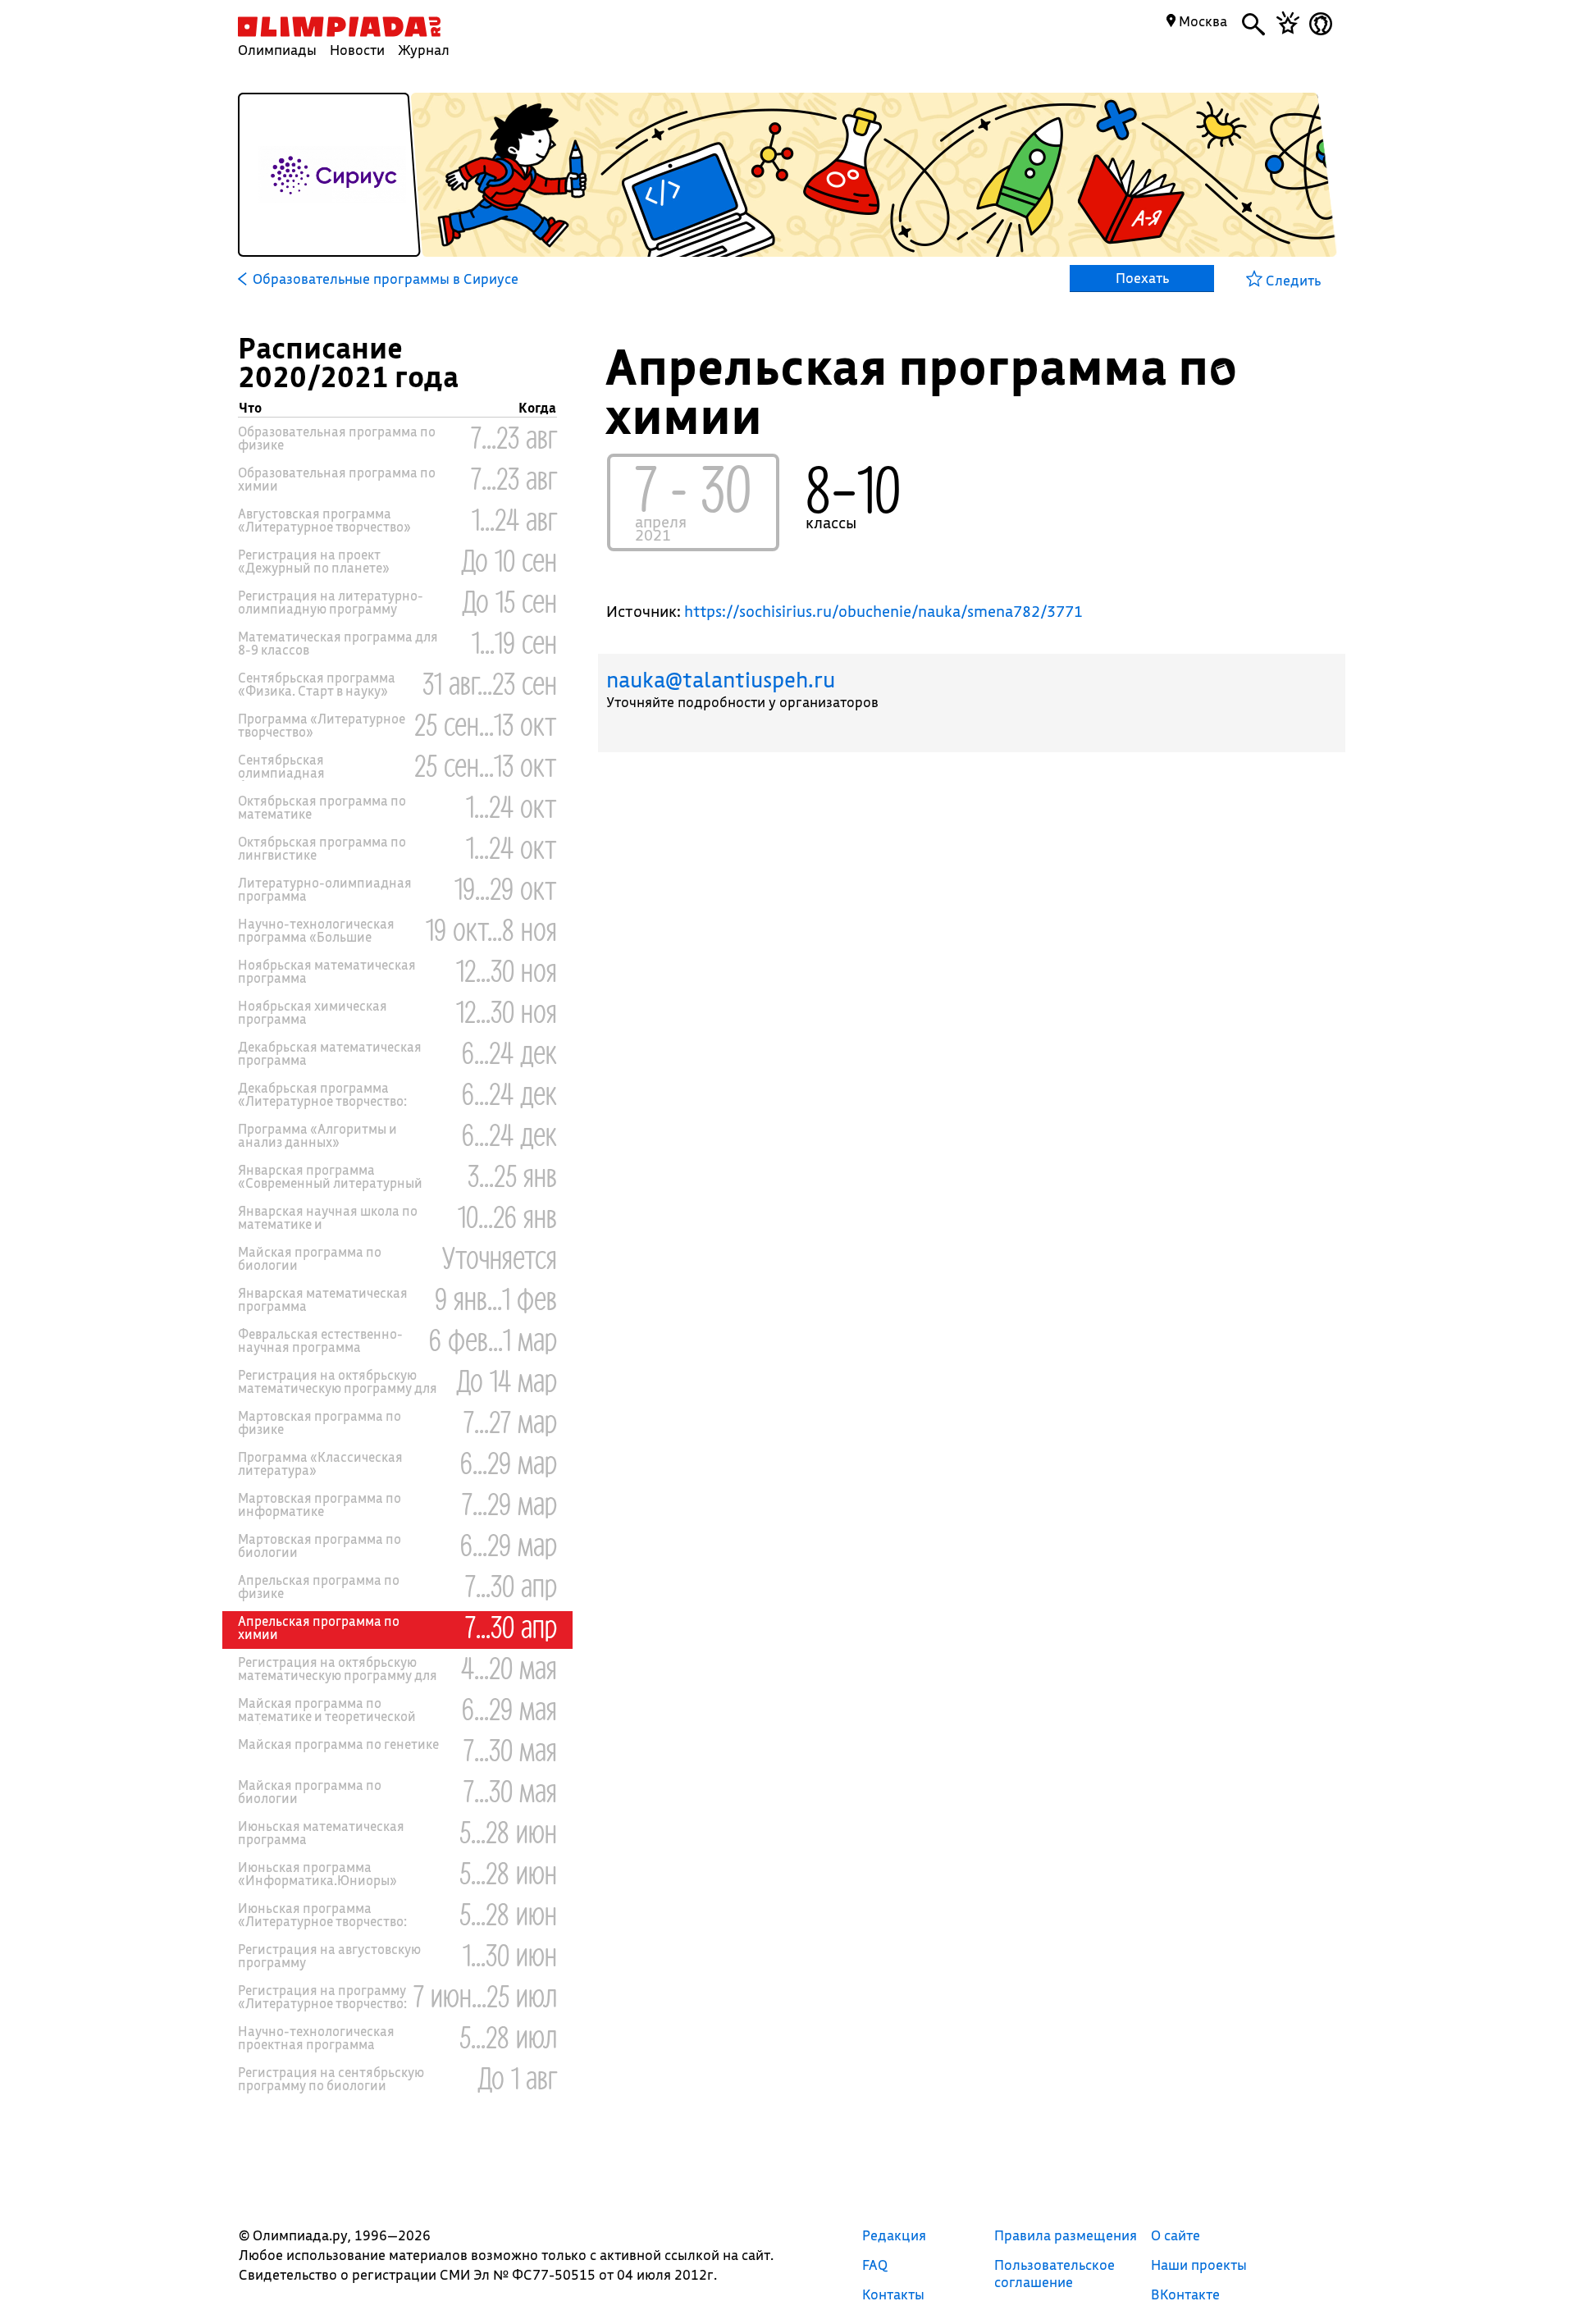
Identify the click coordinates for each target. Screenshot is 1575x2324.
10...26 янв (507, 1216)
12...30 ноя (507, 970)
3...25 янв (512, 1175)
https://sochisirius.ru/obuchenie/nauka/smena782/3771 (883, 611)
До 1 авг (517, 2077)
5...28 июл (508, 2036)
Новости (357, 50)
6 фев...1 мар (493, 1339)
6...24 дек (509, 1052)
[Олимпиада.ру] (339, 27)
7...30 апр (511, 1585)
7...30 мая (510, 1749)
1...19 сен (514, 641)
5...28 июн (508, 1831)
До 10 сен (509, 559)
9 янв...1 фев (496, 1298)
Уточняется (500, 1257)
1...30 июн (510, 1954)
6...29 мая (509, 1708)
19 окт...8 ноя (491, 929)
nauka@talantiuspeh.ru (721, 680)
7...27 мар (510, 1421)
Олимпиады (277, 50)
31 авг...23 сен (490, 683)
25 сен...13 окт (486, 724)
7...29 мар (509, 1503)
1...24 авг (514, 518)
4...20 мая (509, 1667)
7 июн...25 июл (485, 1995)
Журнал (424, 50)
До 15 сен (509, 600)
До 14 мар (507, 1380)
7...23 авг (514, 436)
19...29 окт (506, 888)
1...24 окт (511, 806)
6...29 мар (509, 1462)
